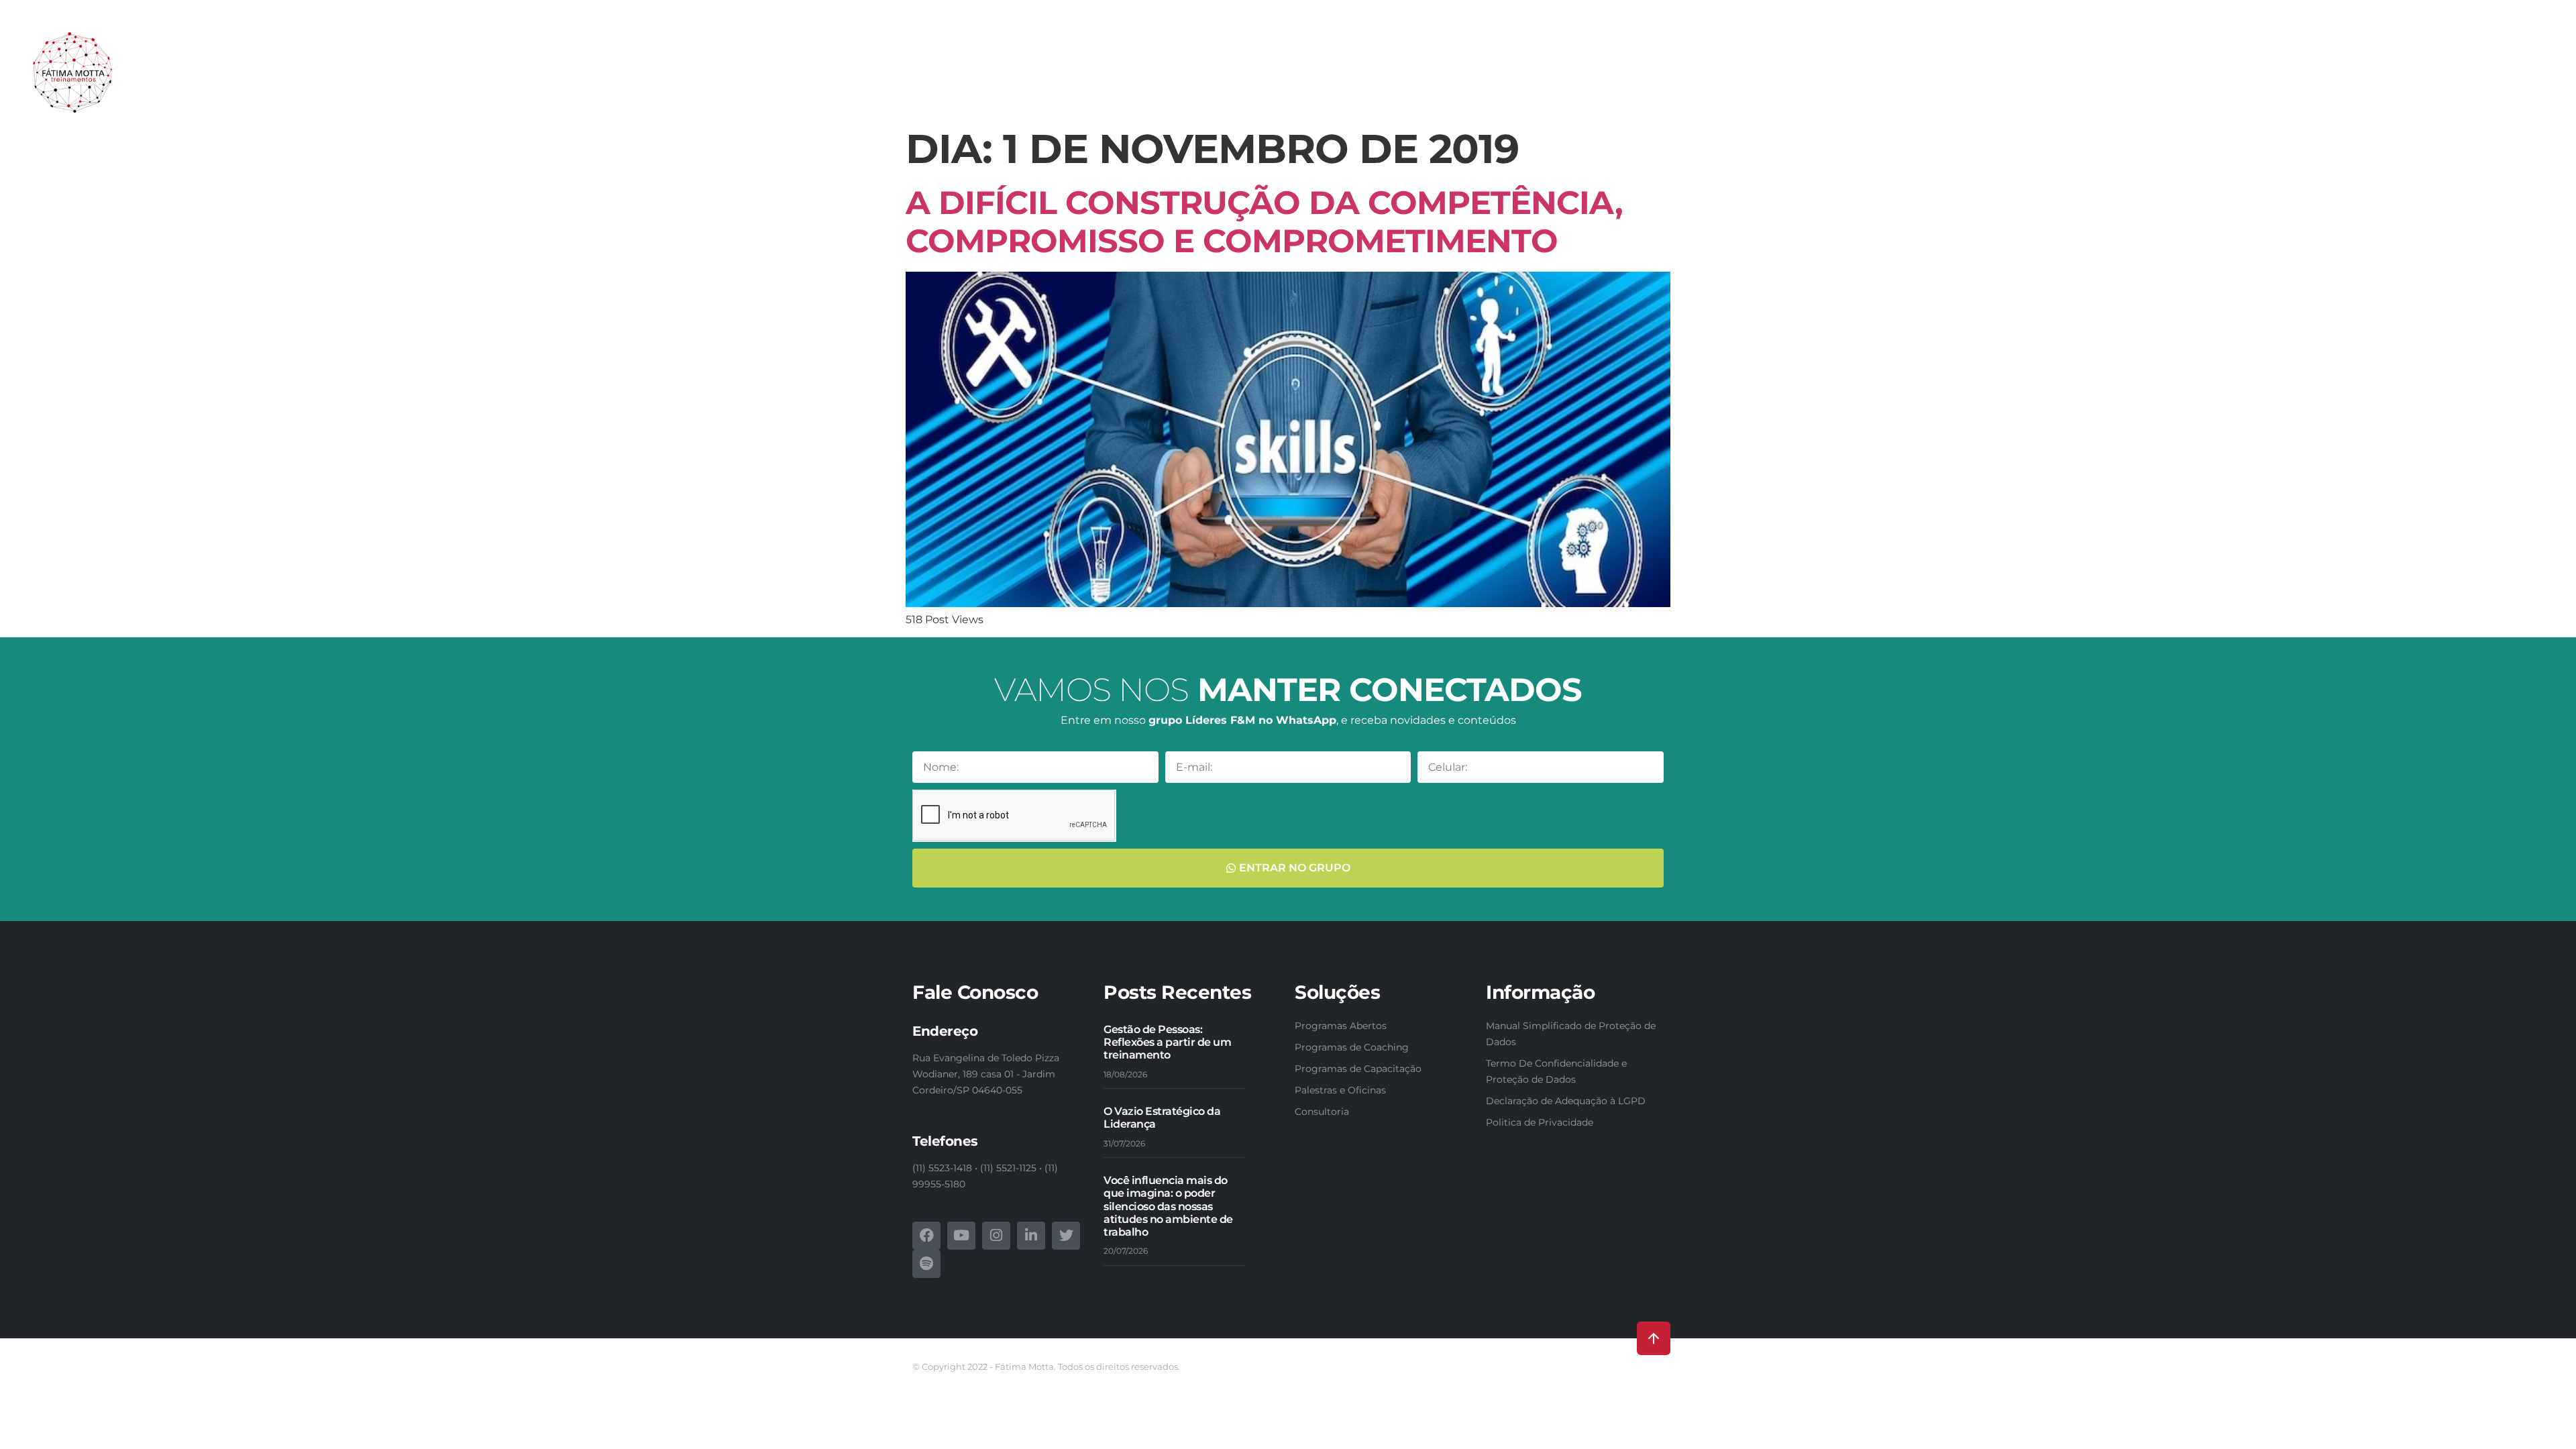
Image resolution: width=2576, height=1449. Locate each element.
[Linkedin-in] (1031, 1236)
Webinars (2351, 79)
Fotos (2403, 79)
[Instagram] (996, 1236)
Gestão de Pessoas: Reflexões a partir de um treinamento (1167, 1042)
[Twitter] (1066, 1236)
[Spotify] (926, 1264)
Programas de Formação (2149, 79)
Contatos (2492, 79)
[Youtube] (961, 1236)
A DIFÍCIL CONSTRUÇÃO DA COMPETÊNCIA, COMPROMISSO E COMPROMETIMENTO (1264, 222)
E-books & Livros (2271, 79)
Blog (2443, 79)
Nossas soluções (1843, 79)
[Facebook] (926, 1236)
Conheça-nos (1752, 79)
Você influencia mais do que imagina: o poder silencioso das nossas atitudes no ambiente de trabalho (1168, 1206)
